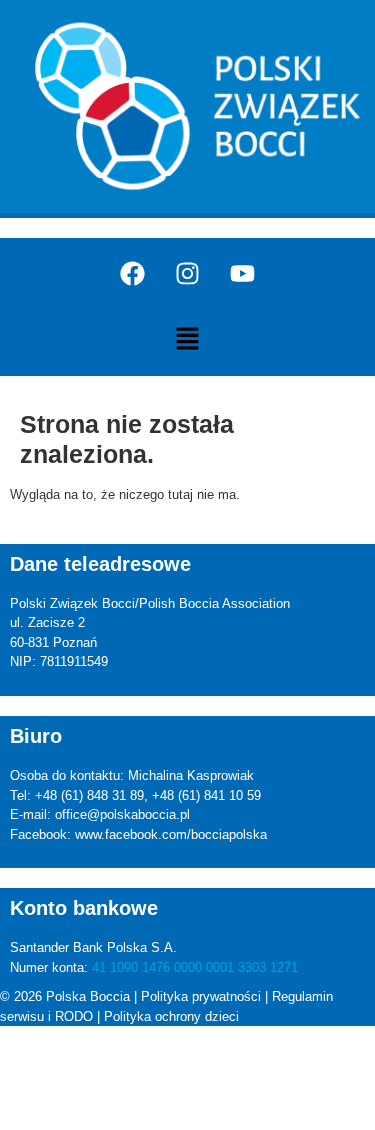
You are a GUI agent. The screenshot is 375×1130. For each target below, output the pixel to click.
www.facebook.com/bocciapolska (171, 834)
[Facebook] (133, 273)
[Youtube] (243, 273)
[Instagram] (188, 273)
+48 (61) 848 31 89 (89, 795)
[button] (187, 340)
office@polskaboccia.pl (122, 814)
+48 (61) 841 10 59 (206, 795)
